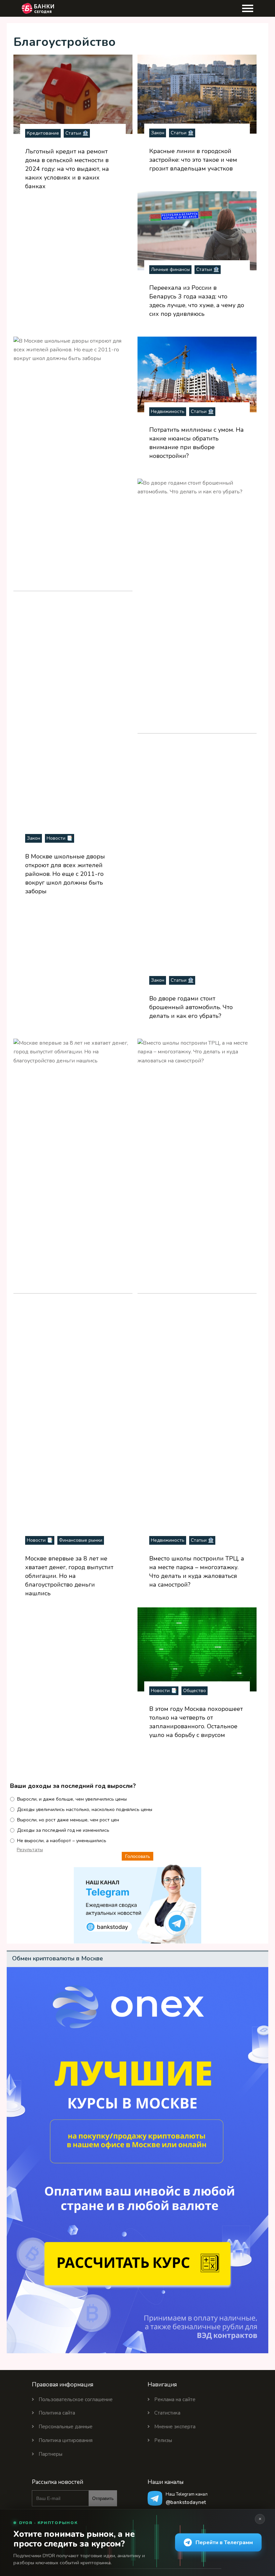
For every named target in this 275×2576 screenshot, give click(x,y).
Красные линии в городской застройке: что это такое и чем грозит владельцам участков (193, 160)
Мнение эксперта (175, 2427)
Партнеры (50, 2454)
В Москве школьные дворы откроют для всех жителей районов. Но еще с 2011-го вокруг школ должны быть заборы (65, 874)
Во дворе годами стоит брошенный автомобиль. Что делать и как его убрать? (191, 1007)
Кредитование (43, 133)
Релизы (163, 2440)
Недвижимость (168, 411)
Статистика (167, 2413)
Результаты (30, 1850)
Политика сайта (57, 2413)
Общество (195, 1691)
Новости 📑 (60, 838)
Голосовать (137, 1856)
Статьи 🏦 (77, 133)
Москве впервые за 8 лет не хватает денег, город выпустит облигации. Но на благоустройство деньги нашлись (69, 1576)
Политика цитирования (66, 2440)
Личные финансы (170, 269)
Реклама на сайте (175, 2399)
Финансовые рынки (81, 1540)
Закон (158, 133)
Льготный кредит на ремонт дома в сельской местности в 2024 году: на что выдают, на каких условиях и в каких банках (67, 169)
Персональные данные (66, 2427)
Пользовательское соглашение (76, 2399)
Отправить (103, 2498)
